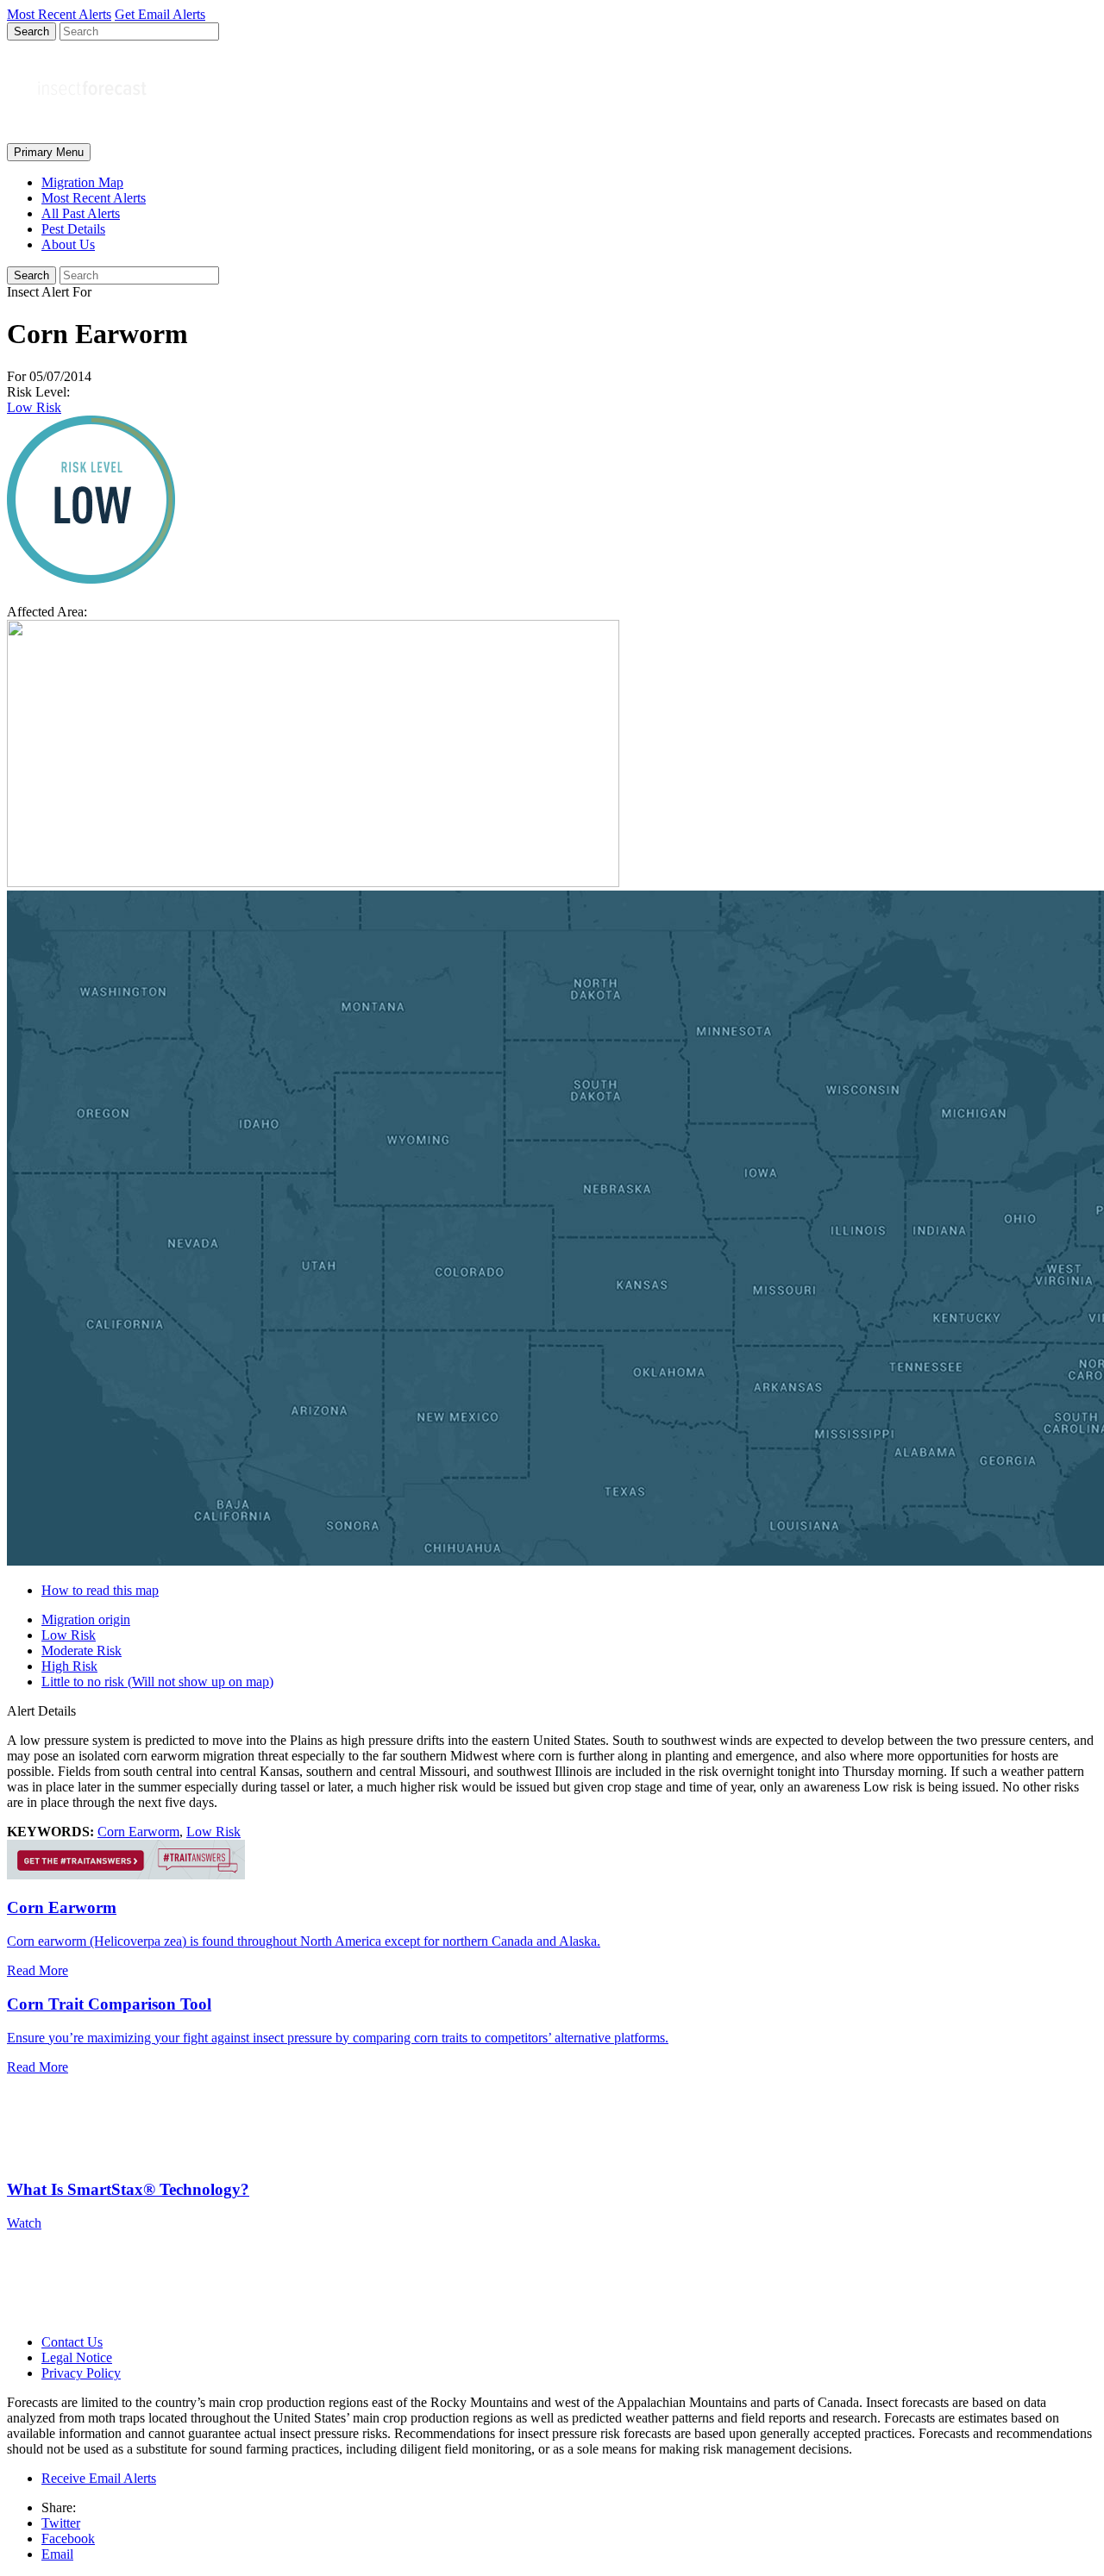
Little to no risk (157, 1682)
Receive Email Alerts (99, 2478)
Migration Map (82, 182)
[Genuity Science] (126, 1875)
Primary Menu (49, 152)
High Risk (69, 1666)
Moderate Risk (82, 1651)
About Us (68, 244)
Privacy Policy (81, 2373)
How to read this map (100, 1590)
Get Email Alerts (160, 14)
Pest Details (73, 229)
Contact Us (72, 2342)
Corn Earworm (138, 1832)
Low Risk (34, 407)
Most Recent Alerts (94, 198)
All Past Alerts (81, 213)
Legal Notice (77, 2357)
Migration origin (86, 1619)
